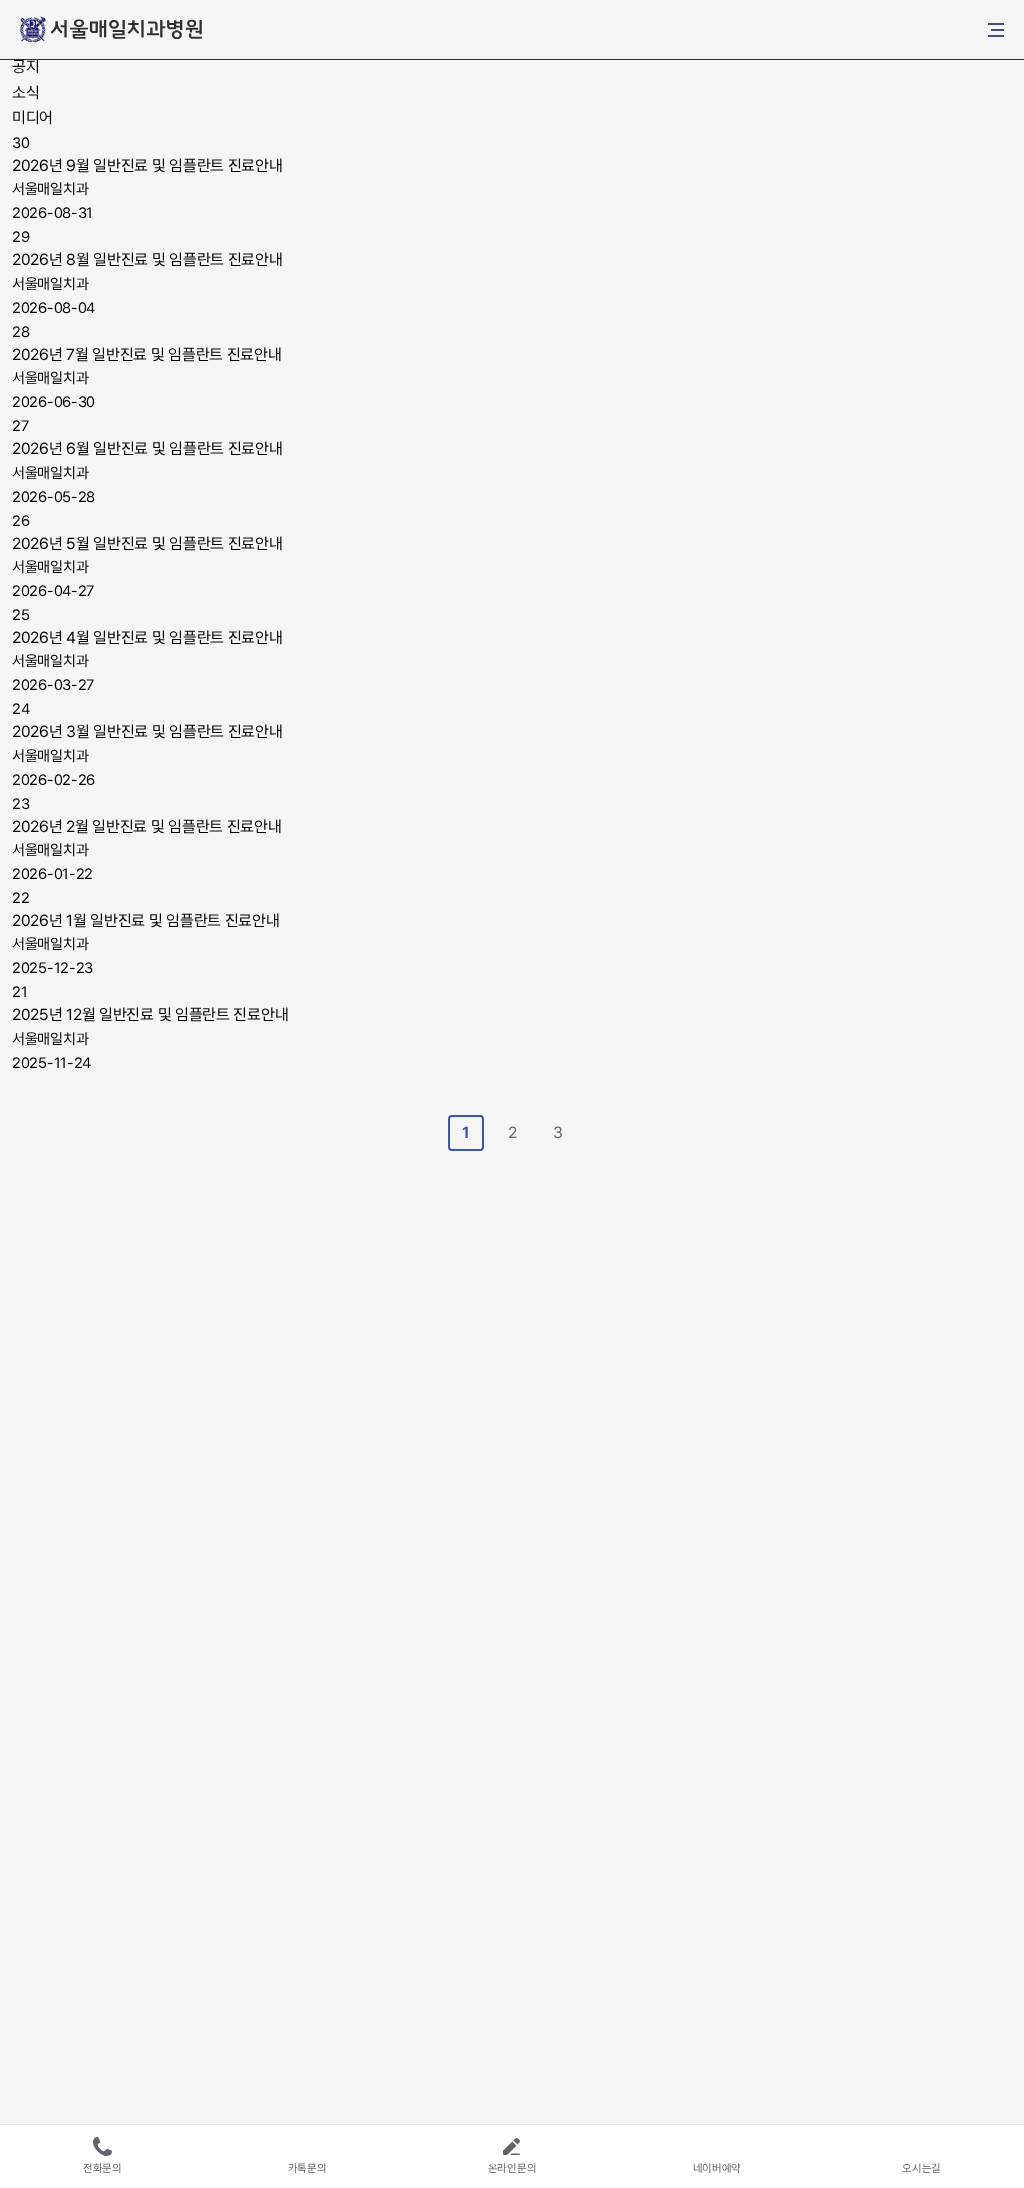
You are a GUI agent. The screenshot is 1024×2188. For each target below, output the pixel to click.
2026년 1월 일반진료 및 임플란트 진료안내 (146, 920)
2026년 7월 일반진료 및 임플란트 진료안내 (147, 354)
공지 (25, 66)
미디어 (32, 117)
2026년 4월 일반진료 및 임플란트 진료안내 (147, 637)
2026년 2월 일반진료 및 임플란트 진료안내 (147, 826)
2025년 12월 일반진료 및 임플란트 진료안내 (150, 1014)
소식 (25, 92)
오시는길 (921, 2168)
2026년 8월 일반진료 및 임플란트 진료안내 (147, 259)
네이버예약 (717, 2168)
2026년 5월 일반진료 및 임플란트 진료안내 (147, 543)
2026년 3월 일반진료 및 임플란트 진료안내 (147, 731)
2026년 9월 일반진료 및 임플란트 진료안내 (147, 165)
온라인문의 (512, 2168)
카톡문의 (307, 2168)
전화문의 (102, 2168)
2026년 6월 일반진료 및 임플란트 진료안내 (147, 448)
